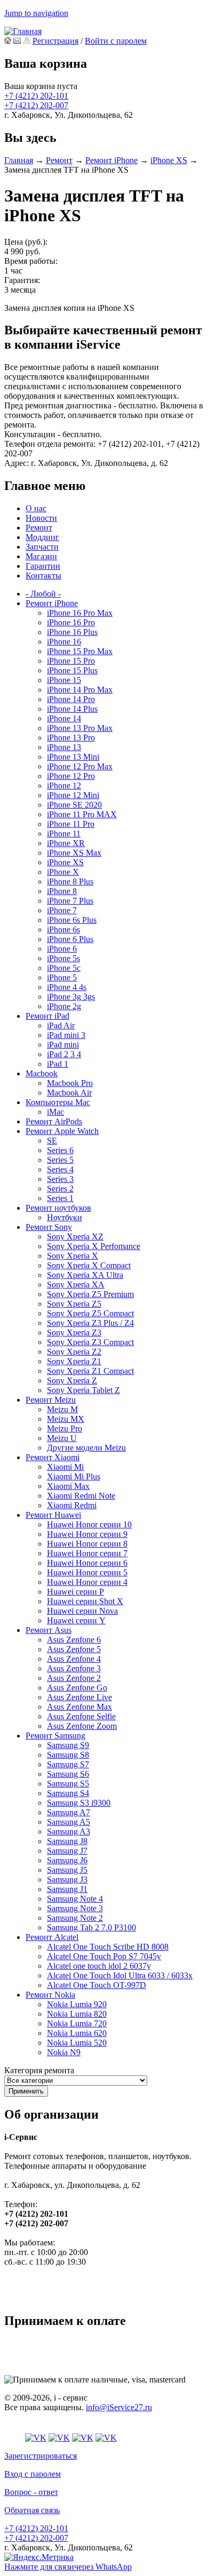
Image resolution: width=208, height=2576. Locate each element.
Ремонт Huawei (53, 1515)
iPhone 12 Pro (71, 776)
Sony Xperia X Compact (89, 1265)
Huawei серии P (75, 1592)
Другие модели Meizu (86, 1448)
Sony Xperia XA (76, 1285)
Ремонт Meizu (51, 1400)
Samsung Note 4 (75, 1899)
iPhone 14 (64, 718)
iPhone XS (169, 160)
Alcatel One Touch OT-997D (97, 1985)
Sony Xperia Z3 (74, 1333)
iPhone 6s (63, 929)
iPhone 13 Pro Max (80, 728)
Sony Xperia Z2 (74, 1352)
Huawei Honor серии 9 (87, 1534)
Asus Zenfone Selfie (81, 1716)
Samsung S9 (68, 1745)
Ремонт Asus (49, 1630)
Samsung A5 (69, 1822)
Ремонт (59, 160)
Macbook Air (69, 1093)
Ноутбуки (65, 1217)
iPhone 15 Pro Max (80, 651)
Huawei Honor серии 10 (89, 1524)
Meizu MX (66, 1419)
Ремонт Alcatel (52, 1937)
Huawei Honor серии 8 (87, 1544)
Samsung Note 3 (75, 1908)
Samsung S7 (68, 1764)
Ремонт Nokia (50, 1995)
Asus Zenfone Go (77, 1688)
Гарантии (43, 566)
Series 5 (60, 1160)
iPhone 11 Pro (71, 824)
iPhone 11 (64, 834)
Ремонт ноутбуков (58, 1208)
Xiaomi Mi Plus (74, 1476)
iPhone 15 (64, 680)
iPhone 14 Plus (72, 709)
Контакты (43, 575)
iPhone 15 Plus (72, 670)
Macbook (42, 1073)
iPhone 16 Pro (71, 622)
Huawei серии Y (76, 1620)
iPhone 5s (63, 958)
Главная (19, 160)
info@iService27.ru (119, 2407)
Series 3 (60, 1179)
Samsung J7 (67, 1851)
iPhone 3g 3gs (71, 997)
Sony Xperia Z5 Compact (90, 1313)
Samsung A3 (69, 1832)
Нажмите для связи (68, 2567)
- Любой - (43, 594)
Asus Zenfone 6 (74, 1640)
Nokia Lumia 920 (77, 2004)
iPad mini (63, 1045)
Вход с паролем (33, 2474)
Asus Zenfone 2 (74, 1678)
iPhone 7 (62, 910)
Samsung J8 (67, 1841)
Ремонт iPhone (111, 160)
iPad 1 (58, 1064)
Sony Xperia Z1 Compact (90, 1371)
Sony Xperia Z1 (74, 1361)
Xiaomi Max (68, 1486)
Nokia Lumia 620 (77, 2033)
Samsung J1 (67, 1889)
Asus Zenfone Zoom (82, 1726)
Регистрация (55, 41)
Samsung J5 (67, 1870)
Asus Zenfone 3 (74, 1668)
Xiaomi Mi (65, 1467)
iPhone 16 (64, 642)
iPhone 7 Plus (70, 901)
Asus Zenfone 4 (74, 1659)
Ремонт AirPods (54, 1121)
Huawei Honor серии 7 (87, 1553)
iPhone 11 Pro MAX (82, 814)
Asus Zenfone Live (79, 1697)
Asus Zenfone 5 (74, 1649)
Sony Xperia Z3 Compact (90, 1342)
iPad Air (61, 1025)
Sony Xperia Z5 (74, 1304)
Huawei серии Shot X (85, 1601)
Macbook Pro (70, 1083)
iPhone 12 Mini (73, 795)
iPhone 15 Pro (71, 661)
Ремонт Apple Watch (62, 1131)
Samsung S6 (68, 1774)
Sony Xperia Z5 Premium (90, 1294)
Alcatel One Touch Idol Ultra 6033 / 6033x (120, 1975)
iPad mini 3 (66, 1035)
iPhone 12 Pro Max (80, 766)
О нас (36, 508)
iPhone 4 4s (67, 987)
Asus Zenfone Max (79, 1707)
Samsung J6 (67, 1860)
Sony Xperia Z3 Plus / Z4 (90, 1323)
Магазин (41, 556)
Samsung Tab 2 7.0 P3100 (91, 1927)
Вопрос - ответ (31, 2492)
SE (52, 1141)
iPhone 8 (62, 891)
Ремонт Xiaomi (53, 1457)
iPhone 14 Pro (71, 699)
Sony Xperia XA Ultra (85, 1275)
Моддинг (42, 537)
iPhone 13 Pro (71, 738)
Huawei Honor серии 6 (87, 1563)
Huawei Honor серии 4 (87, 1582)
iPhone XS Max (74, 853)
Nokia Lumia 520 (77, 2043)
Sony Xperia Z (72, 1380)
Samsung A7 (69, 1812)
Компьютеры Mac (58, 1102)
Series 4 (60, 1169)
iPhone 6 (62, 949)
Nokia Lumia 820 (77, 2014)
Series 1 (60, 1198)
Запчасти (42, 547)
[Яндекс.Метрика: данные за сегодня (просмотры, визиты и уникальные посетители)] (39, 2557)
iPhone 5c (64, 968)
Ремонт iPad (47, 1016)
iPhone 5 (62, 977)
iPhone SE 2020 (74, 805)
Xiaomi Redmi (72, 1505)
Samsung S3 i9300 (79, 1803)
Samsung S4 (68, 1793)
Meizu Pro (65, 1428)
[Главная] (23, 31)
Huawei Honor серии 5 (87, 1572)
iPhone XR (66, 843)
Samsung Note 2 (75, 1918)
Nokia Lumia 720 (77, 2023)
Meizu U (62, 1438)
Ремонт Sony (49, 1227)
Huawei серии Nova (82, 1611)
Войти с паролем (116, 41)
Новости (41, 518)
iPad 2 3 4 (64, 1054)
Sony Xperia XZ (75, 1237)
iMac (55, 1112)
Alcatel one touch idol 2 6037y (99, 1966)
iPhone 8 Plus (70, 882)
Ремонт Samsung (55, 1736)
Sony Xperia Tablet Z (83, 1390)
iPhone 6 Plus (70, 939)
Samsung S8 (68, 1755)
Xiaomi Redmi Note (81, 1496)
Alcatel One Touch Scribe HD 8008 (108, 1947)
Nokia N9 (64, 2052)
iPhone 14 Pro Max (80, 690)
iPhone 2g (64, 1006)
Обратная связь (32, 2510)
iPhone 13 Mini (73, 757)
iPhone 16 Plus (72, 632)
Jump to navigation (36, 13)
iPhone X (63, 872)
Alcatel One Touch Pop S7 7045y (104, 1956)
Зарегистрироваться (41, 2456)
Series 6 (60, 1150)
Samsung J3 (67, 1879)
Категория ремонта (39, 2070)
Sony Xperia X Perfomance (94, 1246)
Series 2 (60, 1189)
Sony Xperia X (73, 1256)
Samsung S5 (68, 1784)
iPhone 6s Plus (72, 920)
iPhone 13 (64, 747)
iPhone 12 (64, 786)
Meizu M (62, 1409)
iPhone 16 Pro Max (80, 613)
